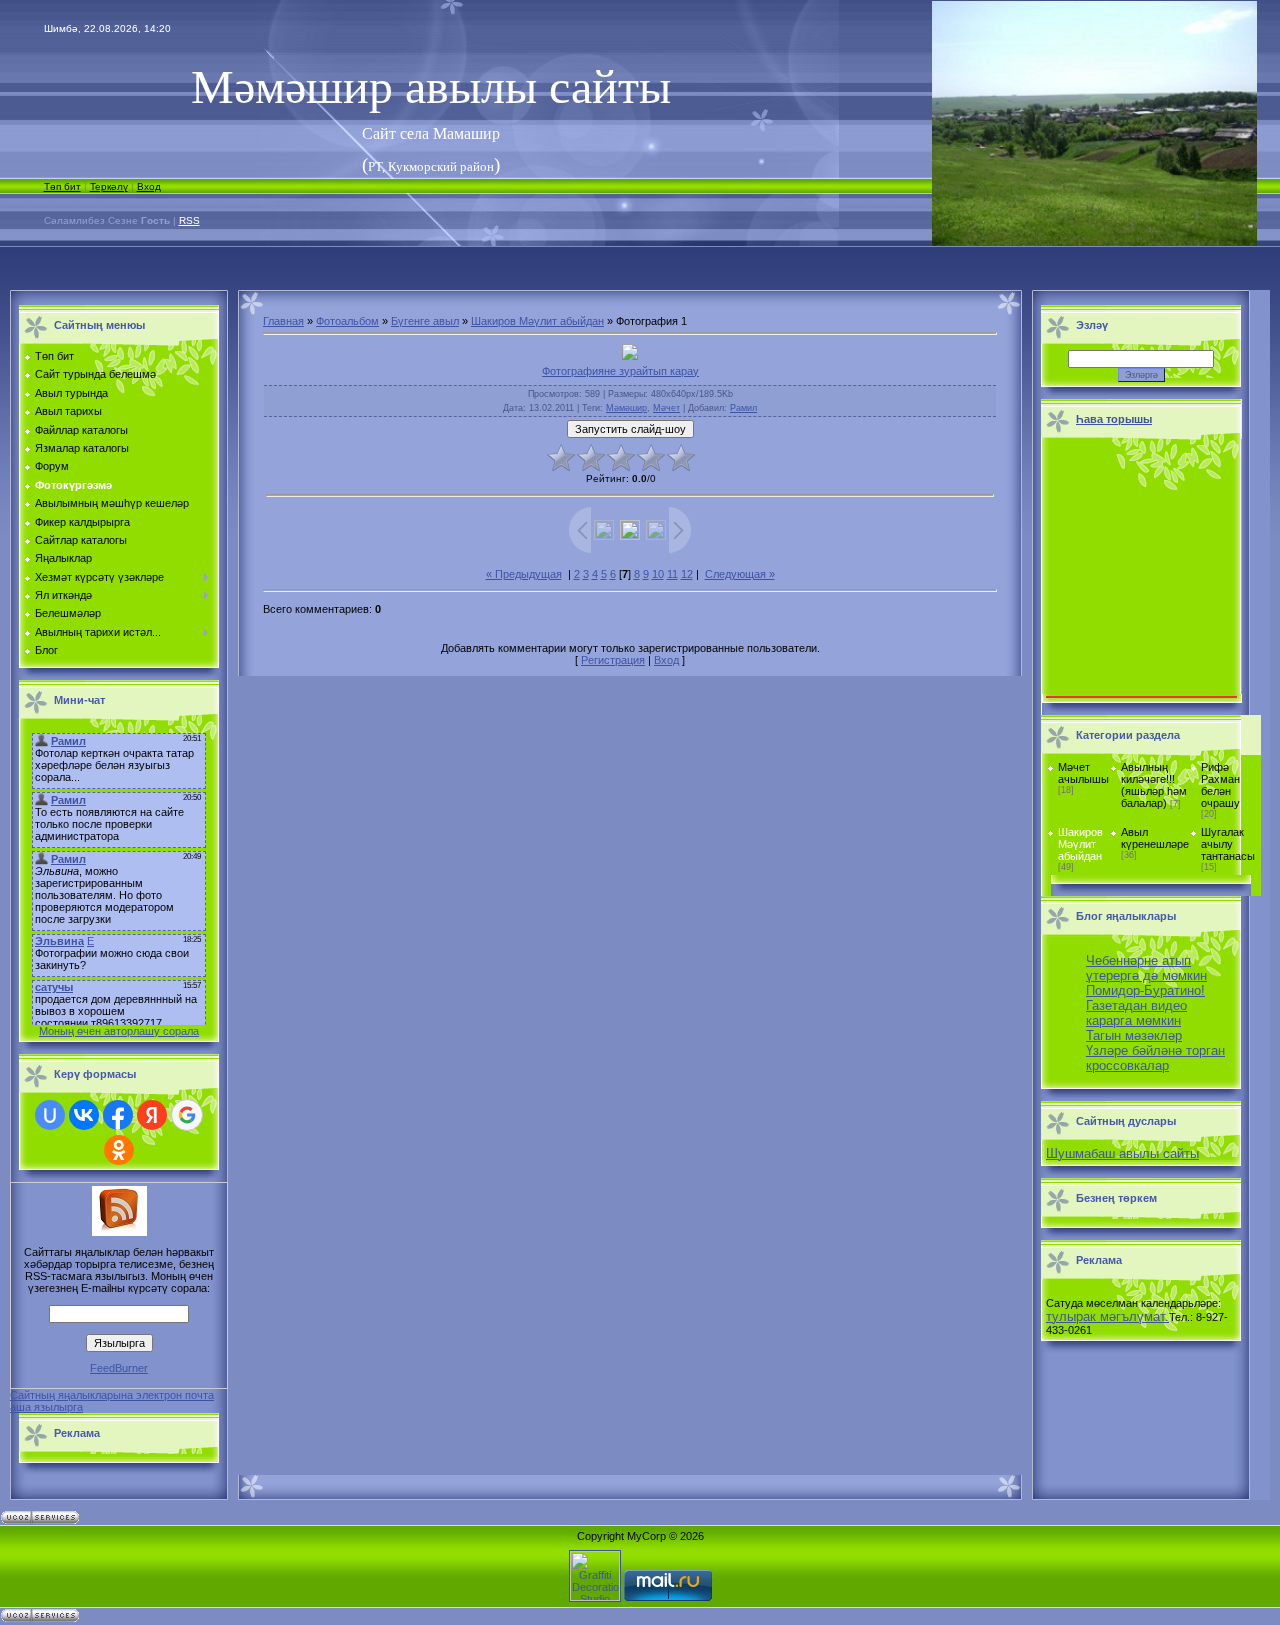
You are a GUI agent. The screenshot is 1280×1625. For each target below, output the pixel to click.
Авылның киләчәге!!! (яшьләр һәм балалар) (1154, 785)
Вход (149, 186)
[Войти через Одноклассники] (119, 1150)
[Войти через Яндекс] (152, 1115)
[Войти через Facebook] (118, 1115)
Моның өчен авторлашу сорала (119, 1031)
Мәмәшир (626, 408)
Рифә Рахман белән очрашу (1220, 785)
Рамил (743, 408)
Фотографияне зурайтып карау (620, 371)
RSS (189, 220)
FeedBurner (119, 1368)
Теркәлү (109, 186)
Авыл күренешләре (1155, 838)
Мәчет (666, 408)
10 (658, 574)
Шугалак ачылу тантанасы (1228, 844)
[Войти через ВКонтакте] (84, 1115)
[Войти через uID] (50, 1115)
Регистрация (613, 660)
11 (672, 574)
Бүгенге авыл (425, 321)
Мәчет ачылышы (1083, 773)
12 (687, 574)
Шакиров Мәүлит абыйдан (537, 321)
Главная (283, 321)
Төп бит (62, 186)
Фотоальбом (347, 321)
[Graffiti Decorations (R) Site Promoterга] (595, 1597)
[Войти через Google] (187, 1115)
